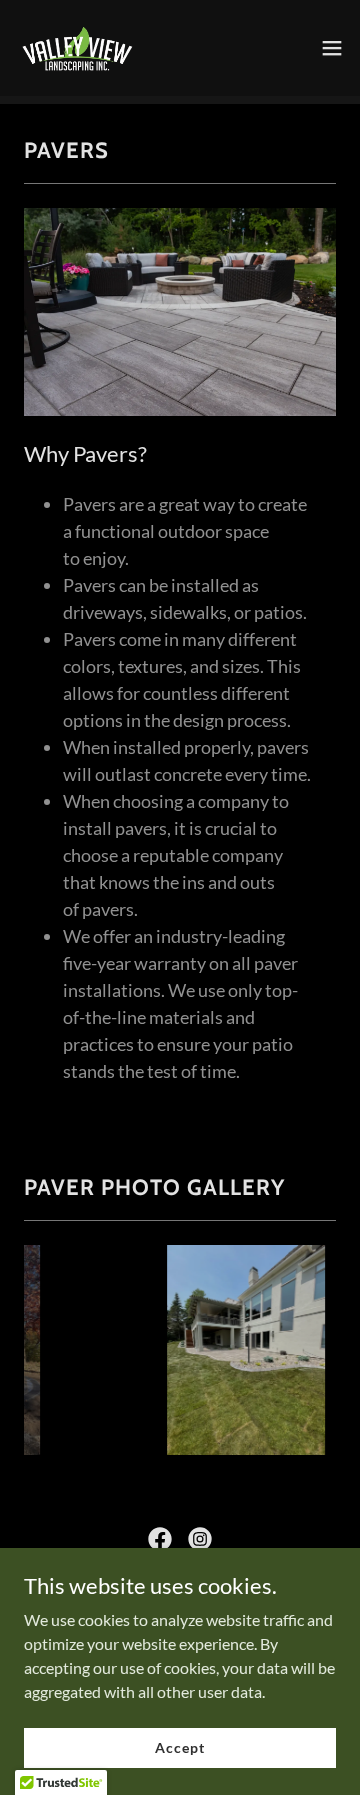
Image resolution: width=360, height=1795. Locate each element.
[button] (332, 48)
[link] (76, 48)
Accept (179, 1747)
